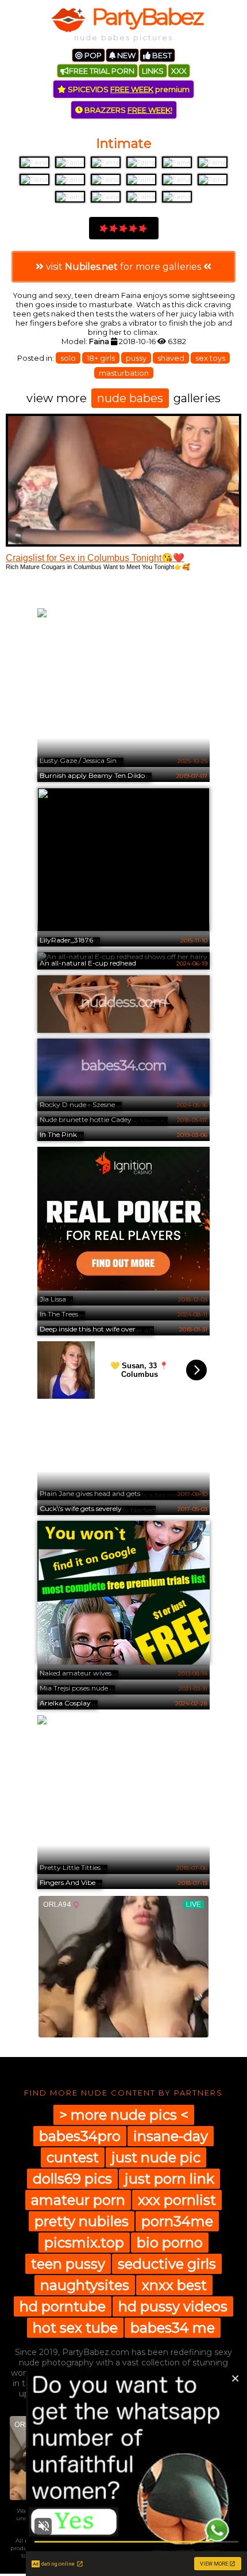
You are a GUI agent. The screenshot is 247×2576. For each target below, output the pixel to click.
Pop (92, 55)
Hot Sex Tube (75, 2328)
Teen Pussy (68, 2264)
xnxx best (174, 2285)
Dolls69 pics (72, 2179)
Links (153, 71)
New (126, 55)
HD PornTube (63, 2306)
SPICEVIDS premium (128, 89)
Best (161, 55)
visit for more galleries (123, 267)
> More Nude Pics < (124, 2115)
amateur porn (78, 2200)
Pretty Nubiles (82, 2221)
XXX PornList (177, 2200)
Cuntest (73, 2157)
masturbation (124, 373)
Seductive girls (167, 2264)
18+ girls (101, 358)
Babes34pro (80, 2136)
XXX (179, 71)
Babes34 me (173, 2328)
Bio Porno (170, 2243)
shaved (171, 358)
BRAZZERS (128, 110)
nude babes (130, 398)
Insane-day (171, 2136)
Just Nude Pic (156, 2157)
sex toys (210, 358)
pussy (136, 358)
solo (68, 358)
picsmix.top (84, 2243)
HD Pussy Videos (173, 2306)
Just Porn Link (169, 2179)
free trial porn (102, 71)
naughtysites (85, 2285)
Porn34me (177, 2221)
